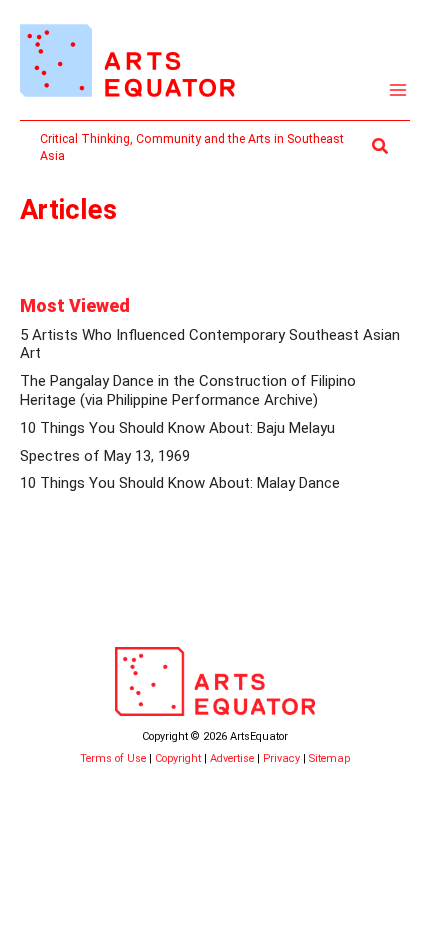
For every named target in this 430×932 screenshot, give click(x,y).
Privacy (281, 758)
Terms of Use (113, 758)
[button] (381, 146)
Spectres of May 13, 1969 (105, 456)
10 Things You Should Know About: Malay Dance (180, 483)
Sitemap (329, 758)
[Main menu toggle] (398, 90)
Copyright (178, 758)
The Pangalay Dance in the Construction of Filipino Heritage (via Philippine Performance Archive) (188, 390)
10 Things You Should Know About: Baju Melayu (177, 428)
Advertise (232, 758)
